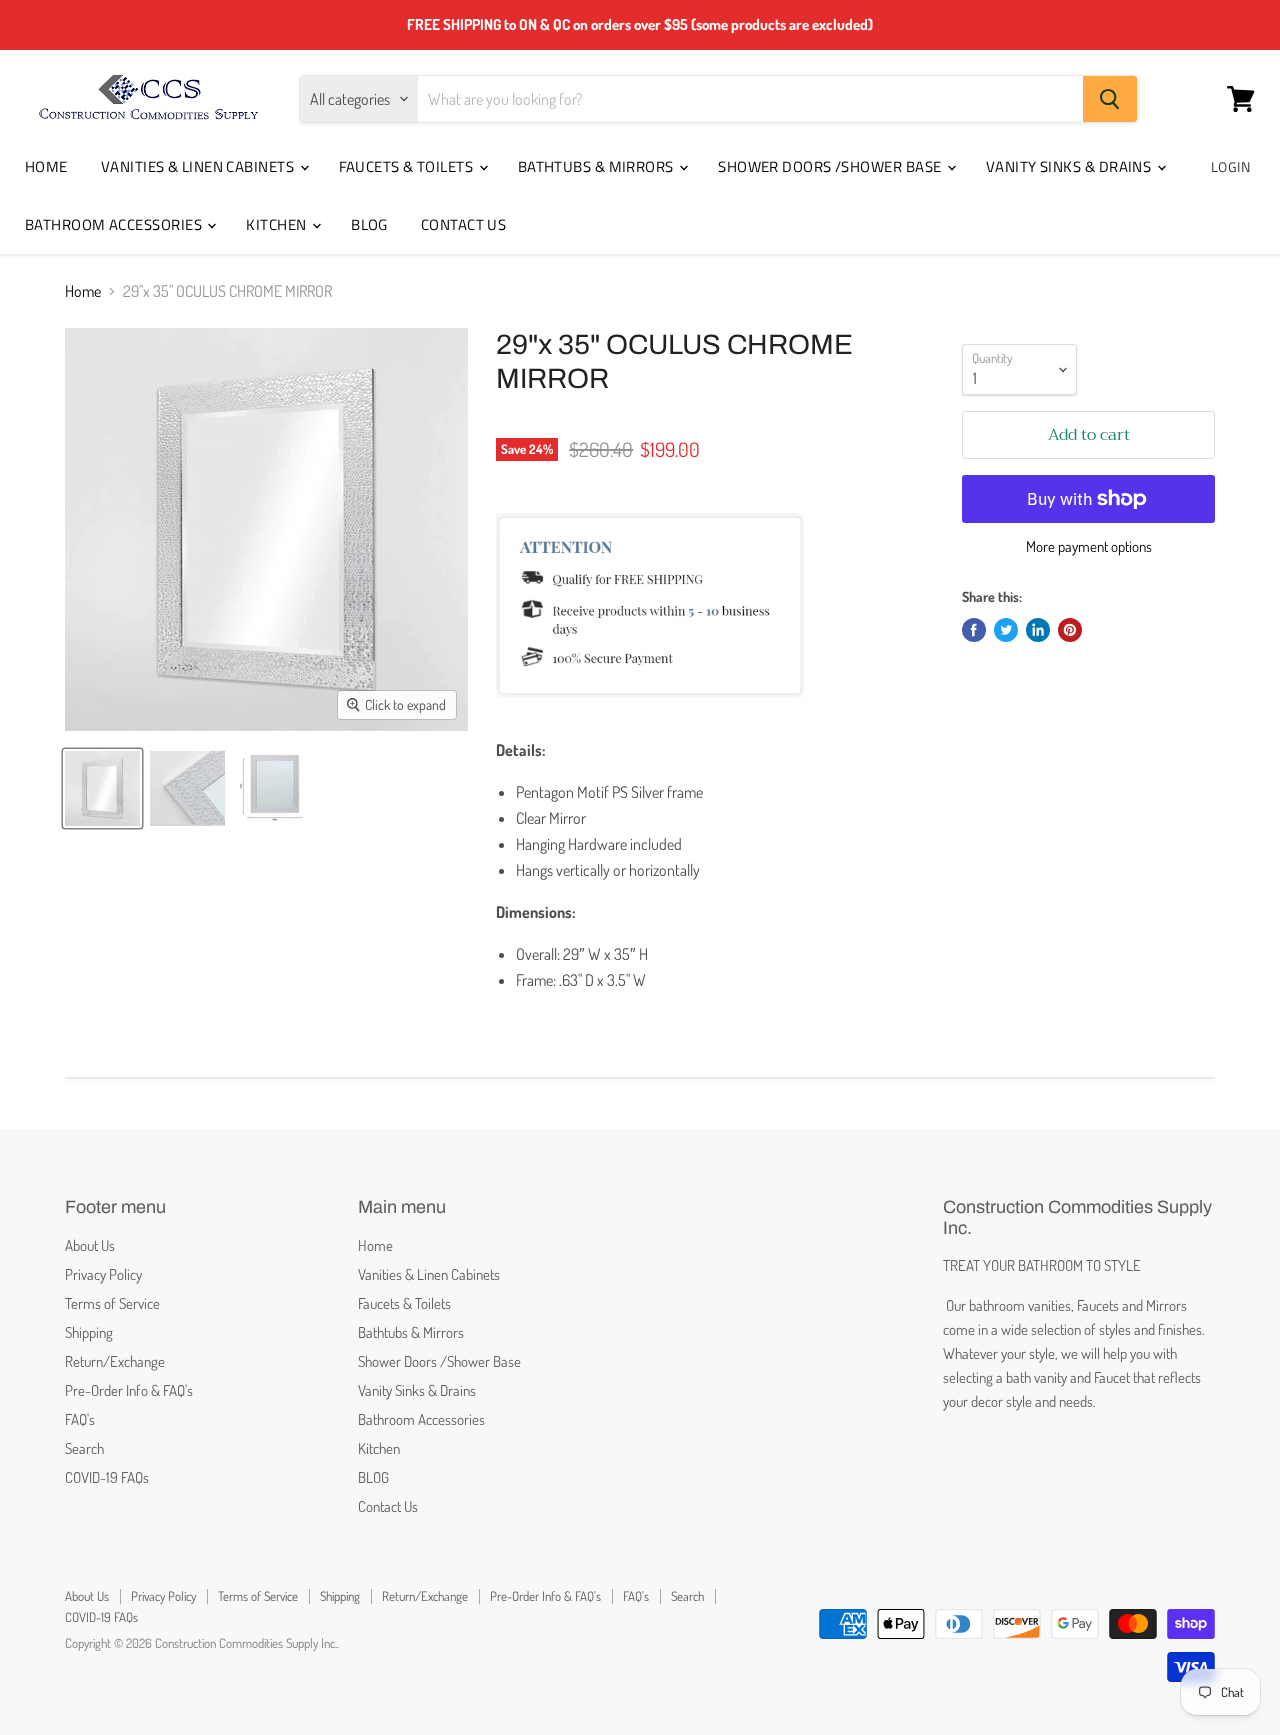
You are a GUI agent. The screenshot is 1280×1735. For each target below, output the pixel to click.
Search (84, 1448)
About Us (90, 1245)
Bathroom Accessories (115, 224)
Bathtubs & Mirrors (598, 166)
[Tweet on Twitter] (1006, 630)
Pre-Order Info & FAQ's (129, 1390)
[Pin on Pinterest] (1070, 630)
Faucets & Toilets (408, 166)
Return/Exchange (115, 1361)
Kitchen (278, 224)
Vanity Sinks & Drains (1070, 166)
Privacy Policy (103, 1274)
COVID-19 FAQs (107, 1477)
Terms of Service (112, 1303)
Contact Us (464, 224)
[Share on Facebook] (974, 630)
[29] (102, 788)
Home (46, 166)
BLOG (369, 224)
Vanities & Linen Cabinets (199, 166)
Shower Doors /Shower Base (831, 166)
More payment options (1089, 546)
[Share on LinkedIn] (1038, 630)
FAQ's (80, 1419)
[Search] (1110, 99)
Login (1230, 166)
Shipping (89, 1332)
